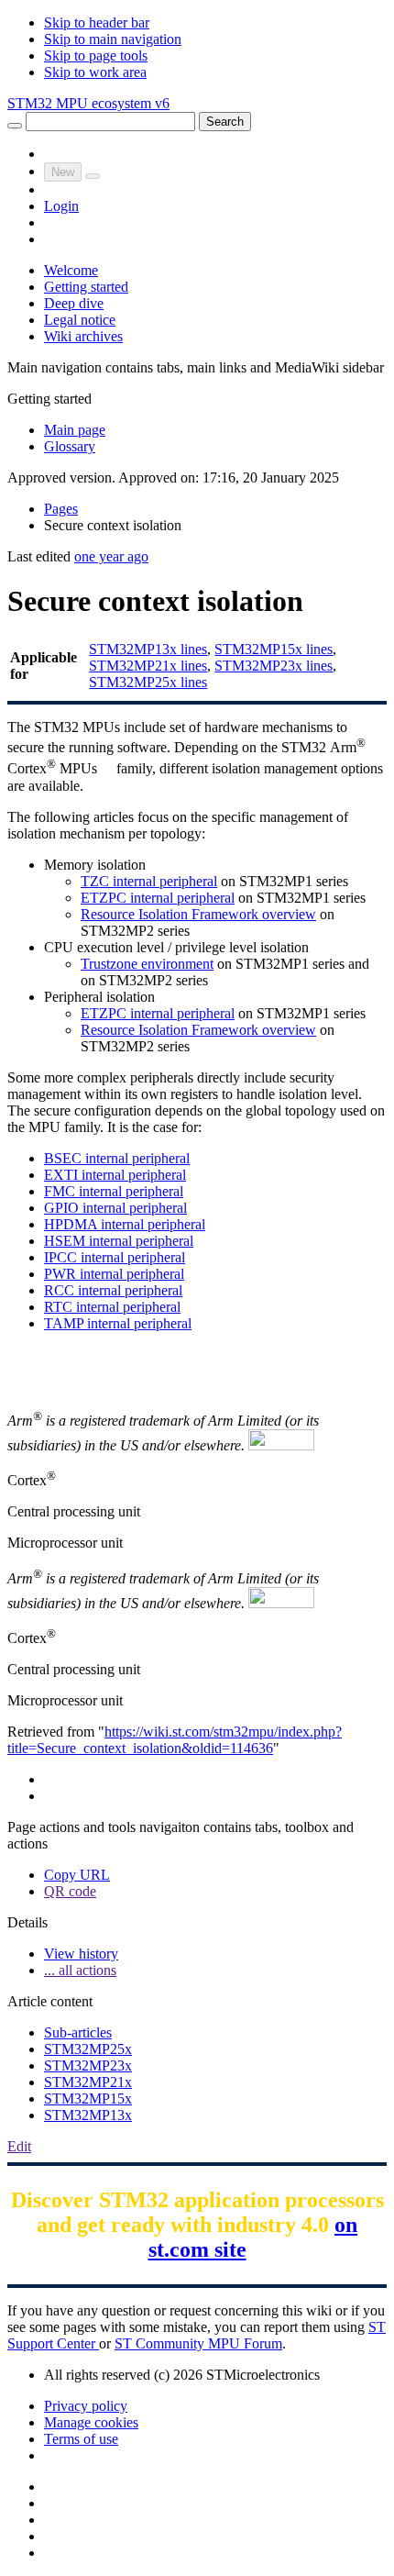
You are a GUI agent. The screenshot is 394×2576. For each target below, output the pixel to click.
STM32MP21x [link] (88, 2082)
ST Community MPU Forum (198, 2343)
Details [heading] (27, 1922)
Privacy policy (86, 2406)
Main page (75, 430)
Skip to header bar (97, 22)
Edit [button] (19, 2146)
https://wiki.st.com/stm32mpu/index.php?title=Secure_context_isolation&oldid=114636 (175, 1740)
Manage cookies (91, 2422)
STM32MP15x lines (274, 649)
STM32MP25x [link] (88, 2049)
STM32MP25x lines (148, 682)
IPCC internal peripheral (115, 1257)
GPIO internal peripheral (115, 1208)
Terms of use (81, 2439)
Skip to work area (95, 72)
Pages (61, 509)
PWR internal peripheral (114, 1274)
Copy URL (77, 1875)
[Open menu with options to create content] (93, 176)
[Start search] (15, 126)
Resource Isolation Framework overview (198, 914)
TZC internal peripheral (149, 881)
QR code (70, 1891)
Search (225, 122)
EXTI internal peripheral (115, 1175)
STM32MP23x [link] (88, 2065)
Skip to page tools (96, 56)
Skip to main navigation (113, 39)
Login (61, 206)
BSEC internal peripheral (117, 1158)
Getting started (86, 287)
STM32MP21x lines (148, 666)
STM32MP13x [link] (88, 2115)
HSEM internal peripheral (119, 1241)
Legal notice (80, 320)
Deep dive (74, 303)
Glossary (70, 446)
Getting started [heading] (49, 399)
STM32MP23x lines (274, 666)
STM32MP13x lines (148, 649)
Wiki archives (83, 336)
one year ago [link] (111, 556)
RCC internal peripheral (113, 1290)
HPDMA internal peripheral (125, 1224)
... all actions (80, 1970)
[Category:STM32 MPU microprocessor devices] (107, 764)
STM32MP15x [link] (88, 2099)
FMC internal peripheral (114, 1191)
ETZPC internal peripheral (158, 898)
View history (81, 1954)
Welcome (71, 270)
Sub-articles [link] (78, 2032)
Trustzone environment (147, 964)
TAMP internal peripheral (118, 1323)
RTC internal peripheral (112, 1307)
